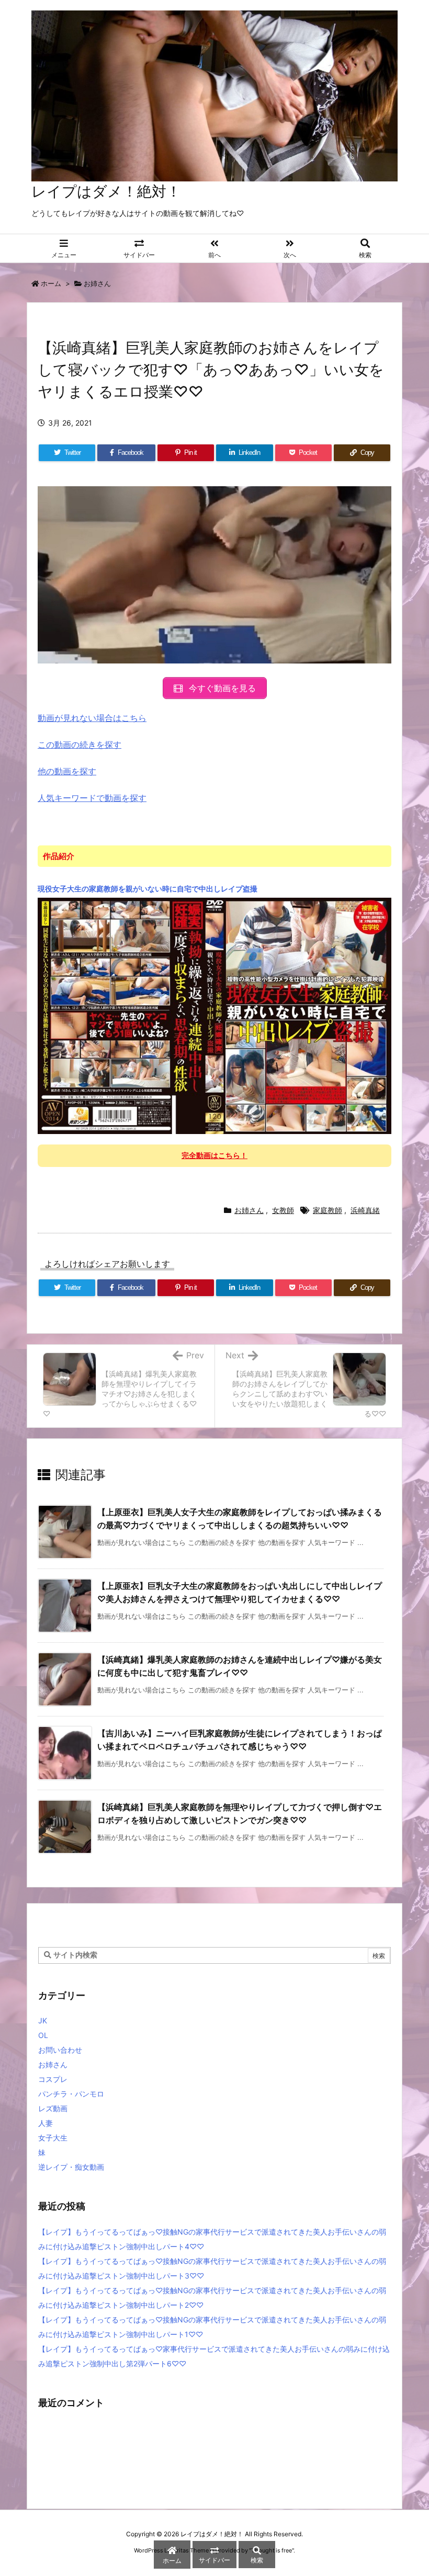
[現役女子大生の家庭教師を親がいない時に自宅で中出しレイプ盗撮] (214, 1015)
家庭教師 (328, 1210)
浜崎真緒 (365, 1210)
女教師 (283, 1210)
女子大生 (53, 2138)
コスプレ (53, 2079)
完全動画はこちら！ (214, 1155)
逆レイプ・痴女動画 (71, 2167)
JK (43, 2020)
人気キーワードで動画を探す (92, 798)
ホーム (51, 283)
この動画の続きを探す (80, 745)
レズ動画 (53, 2108)
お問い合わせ (60, 2050)
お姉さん (97, 283)
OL (43, 2035)
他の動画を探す (67, 771)
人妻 (46, 2123)
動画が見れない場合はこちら (92, 718)
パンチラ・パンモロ (71, 2094)
